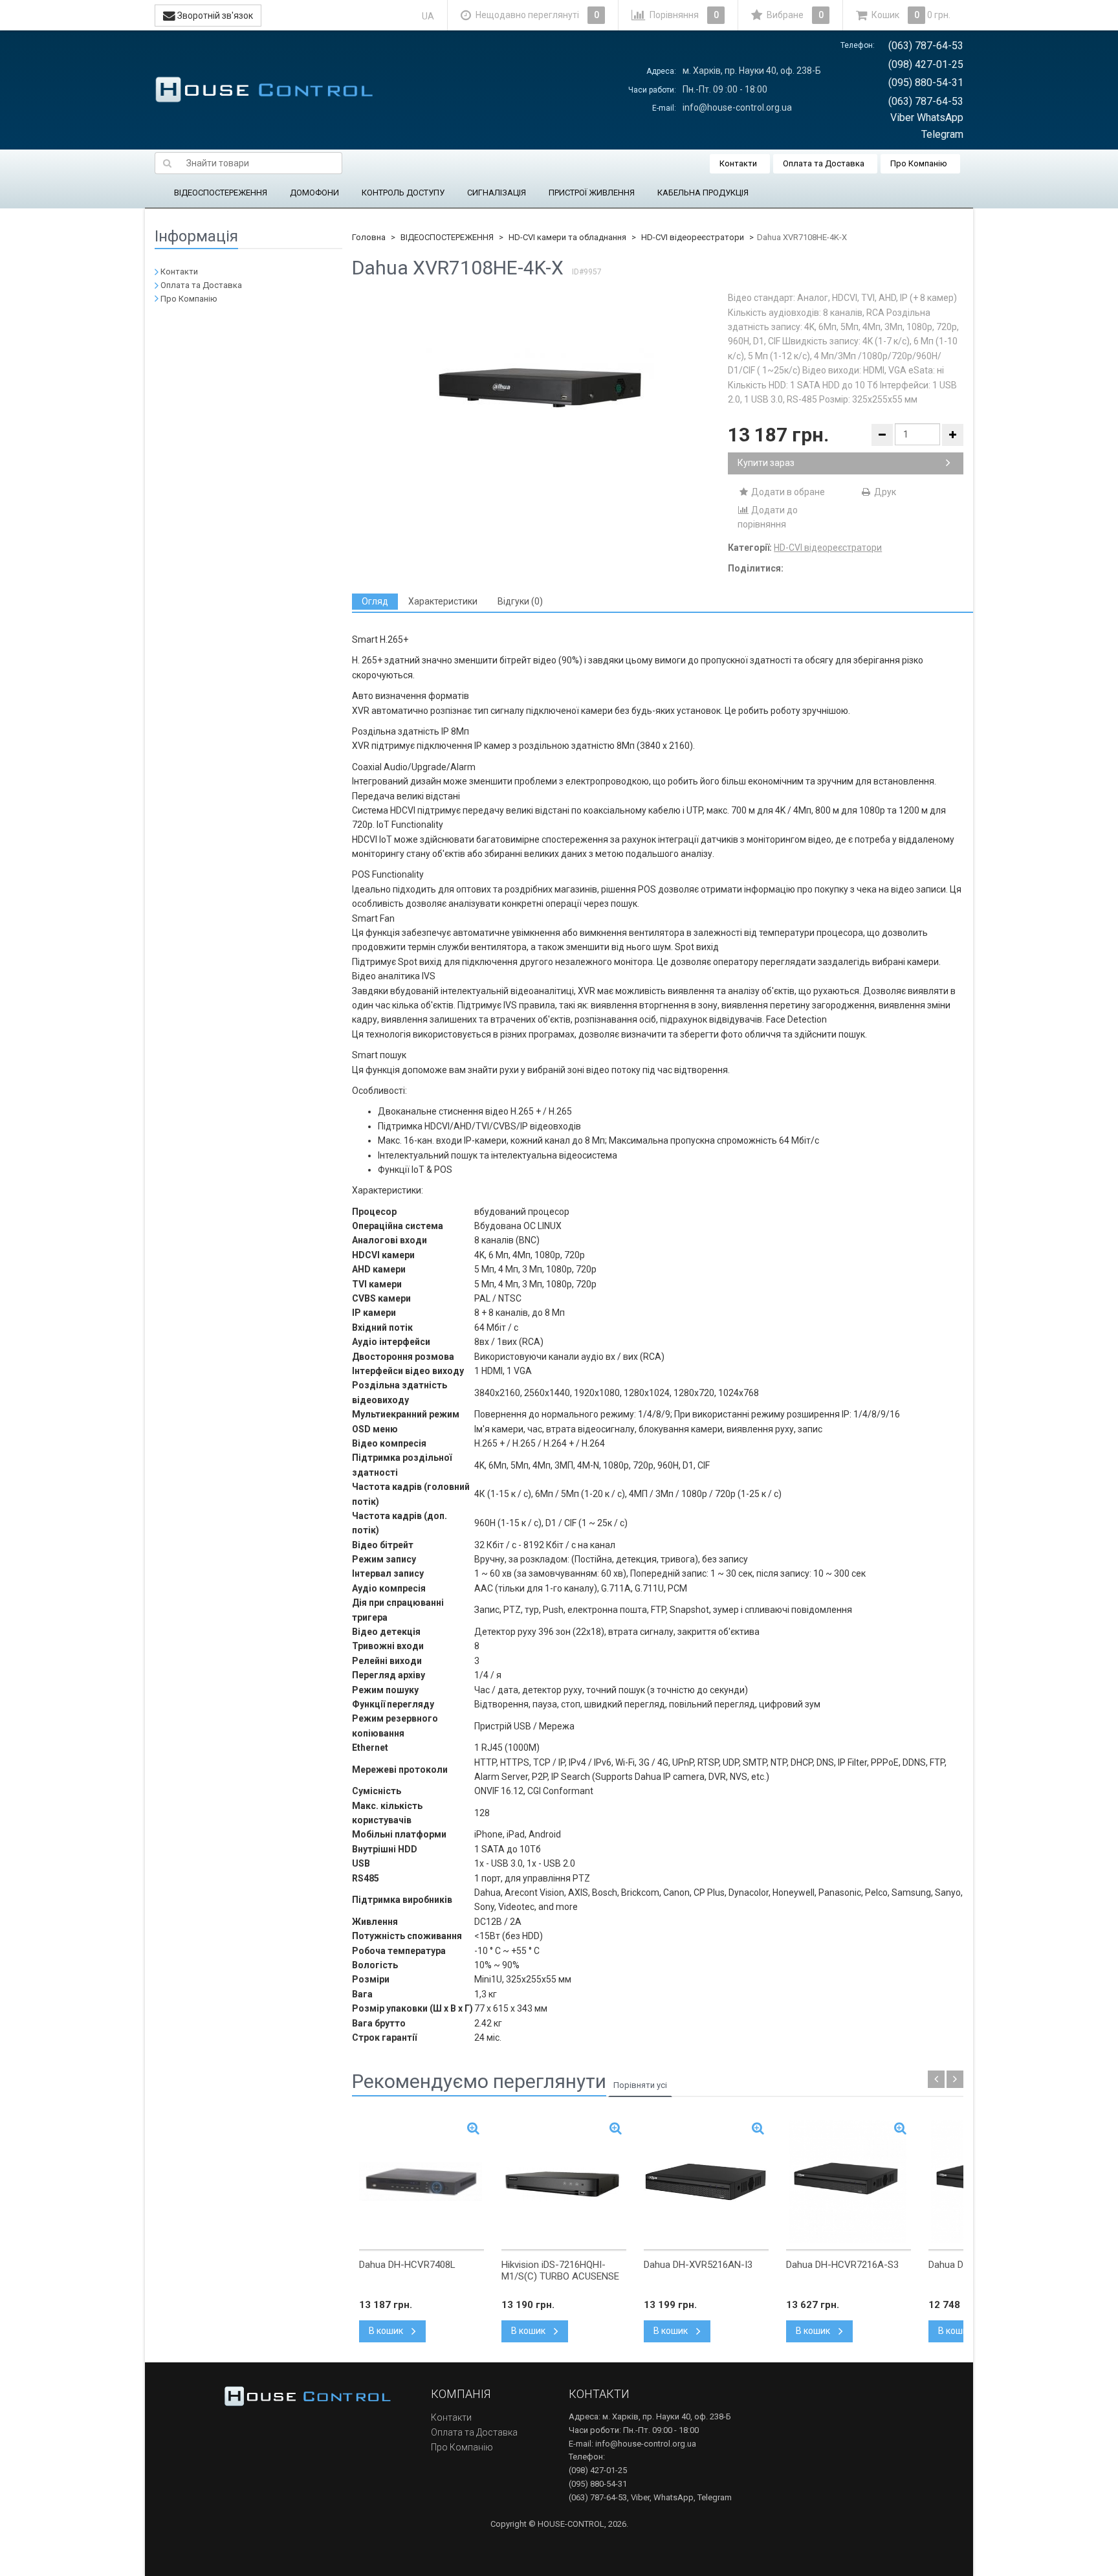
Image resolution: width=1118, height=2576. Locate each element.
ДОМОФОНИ (314, 193)
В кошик (387, 2331)
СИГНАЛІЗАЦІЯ (497, 193)
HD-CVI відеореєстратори (693, 237)
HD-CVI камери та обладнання (567, 237)
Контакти (738, 163)
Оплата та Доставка (824, 163)
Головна (369, 237)
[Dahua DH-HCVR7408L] (422, 2182)
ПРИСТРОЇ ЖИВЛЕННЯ (592, 193)
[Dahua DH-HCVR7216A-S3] (849, 2182)
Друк (884, 492)
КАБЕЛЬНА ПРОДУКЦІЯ (703, 193)
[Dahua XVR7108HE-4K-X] (540, 388)
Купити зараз (766, 463)
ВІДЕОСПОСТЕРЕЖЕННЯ (221, 193)
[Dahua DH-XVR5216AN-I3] (706, 2182)
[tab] (375, 602)
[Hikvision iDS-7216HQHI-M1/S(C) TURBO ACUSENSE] (564, 2182)
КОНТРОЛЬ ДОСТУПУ (403, 193)
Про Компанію (919, 163)
